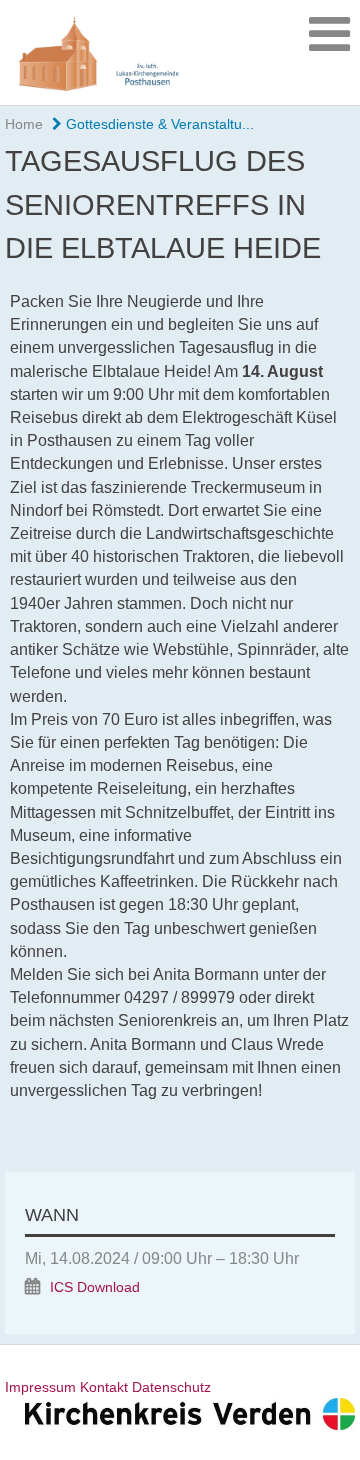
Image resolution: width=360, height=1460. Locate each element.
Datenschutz (171, 1387)
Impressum (40, 1387)
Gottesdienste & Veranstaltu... (158, 124)
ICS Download (95, 1287)
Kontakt (104, 1387)
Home (24, 124)
